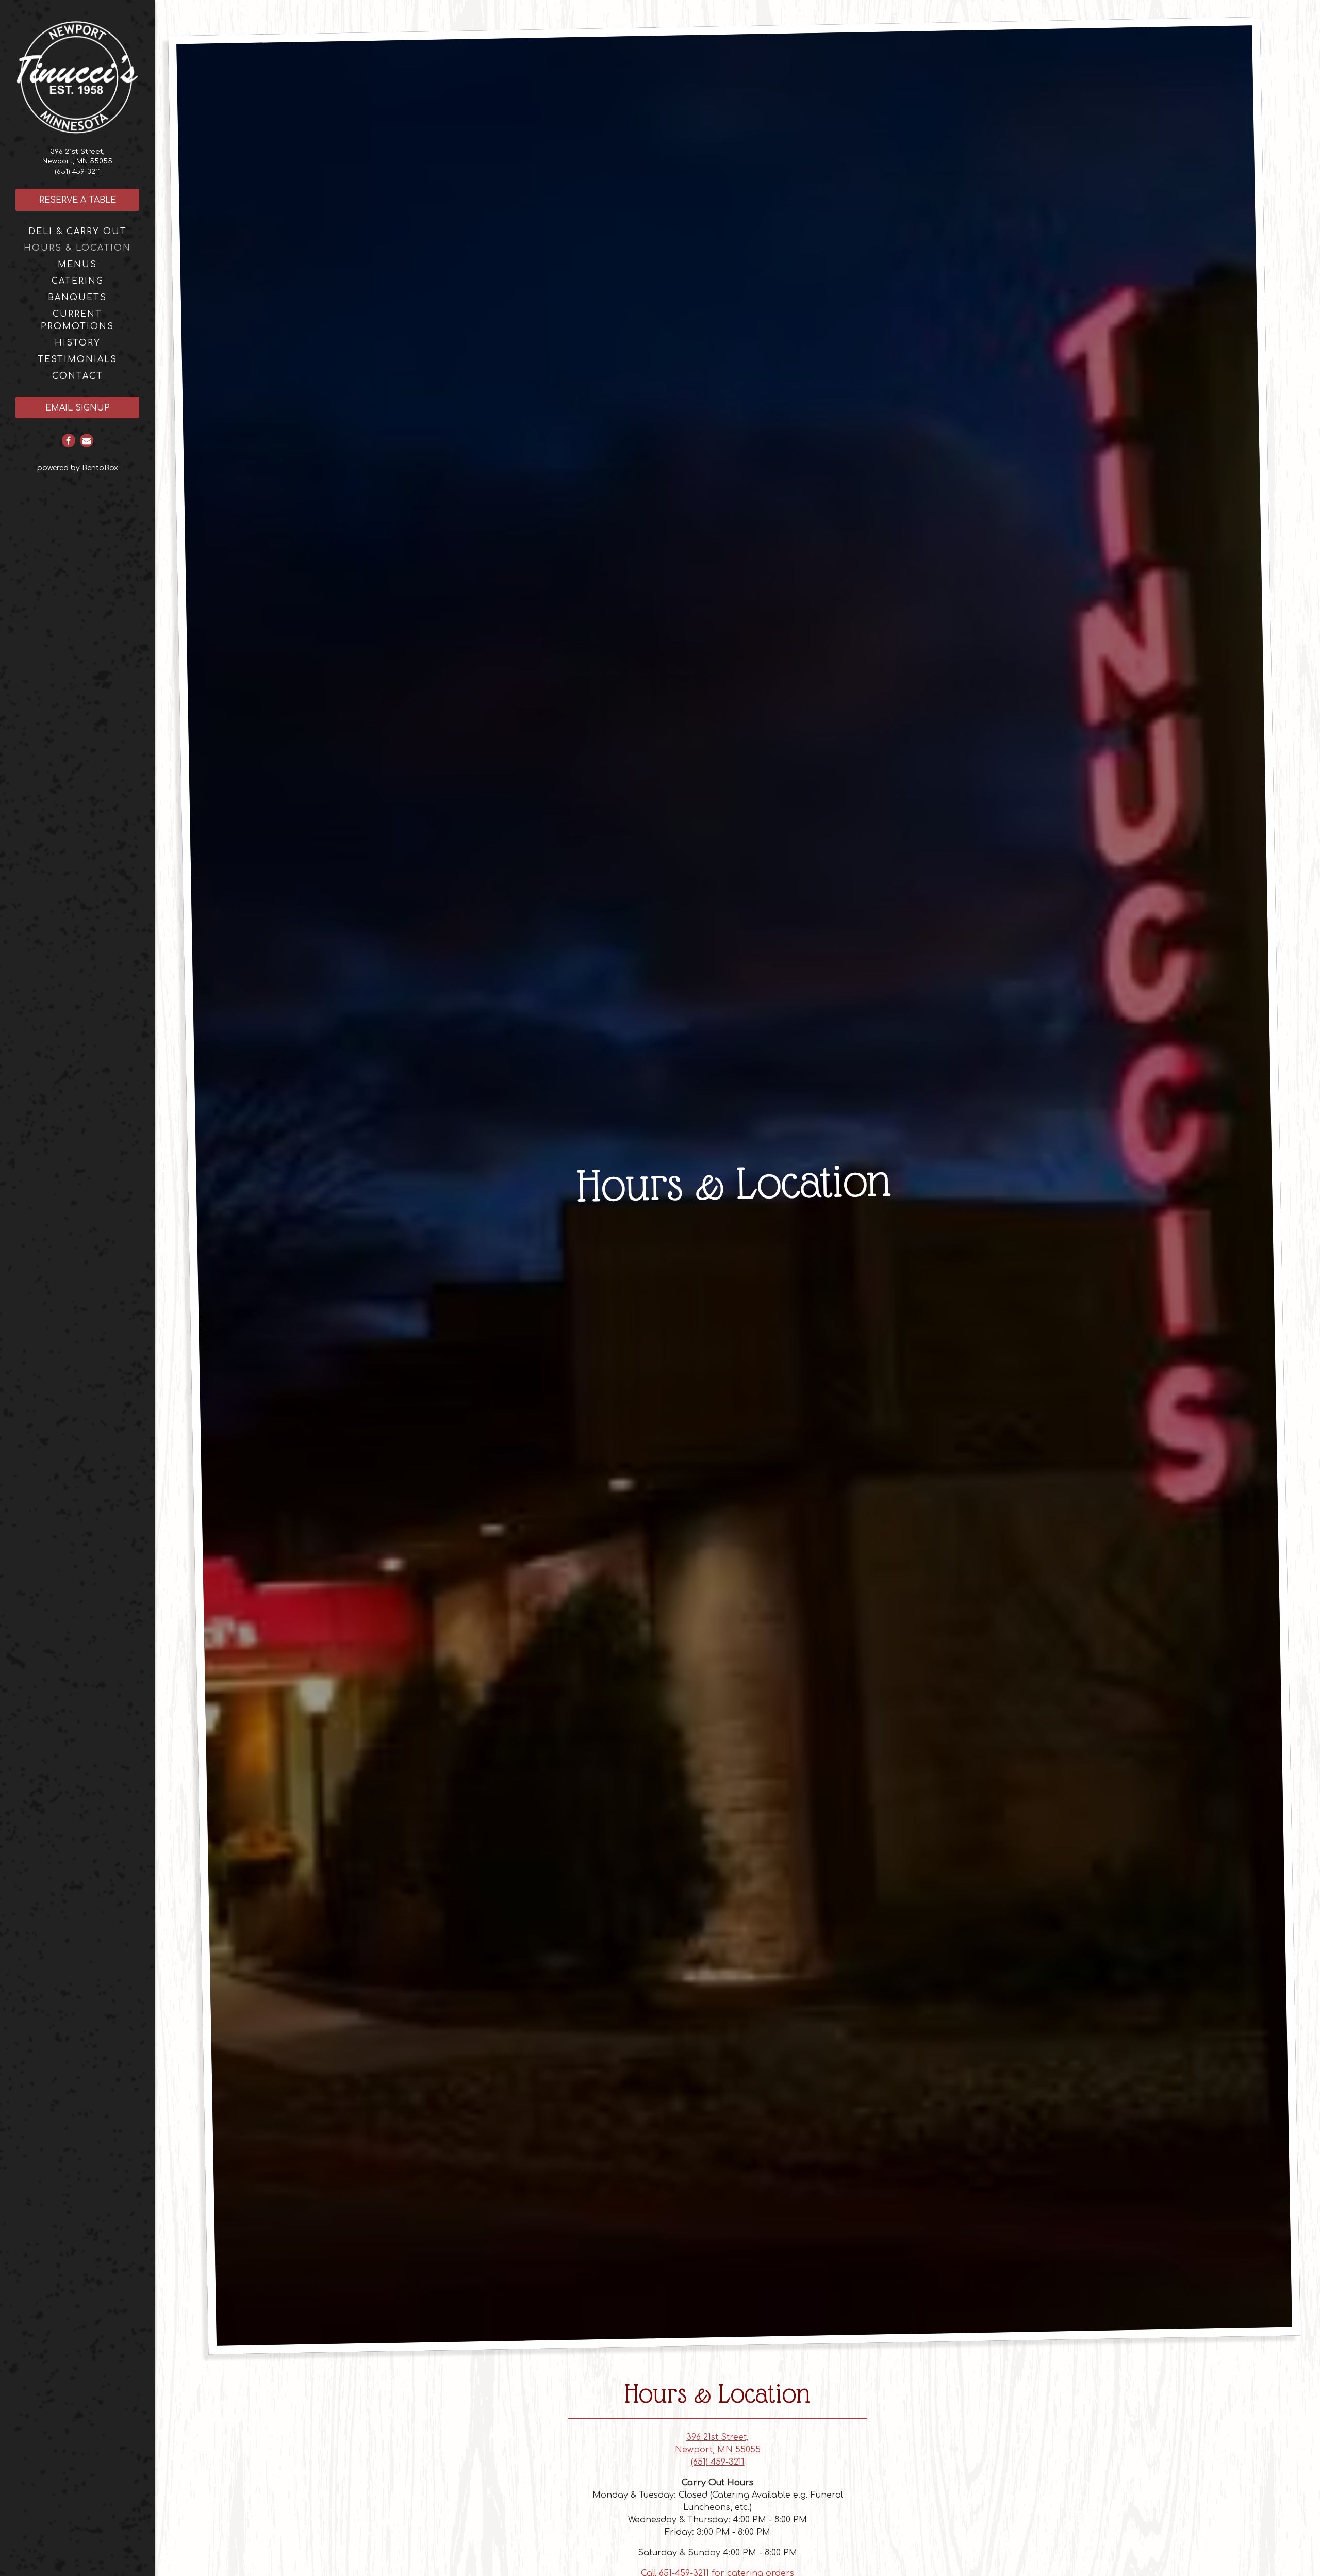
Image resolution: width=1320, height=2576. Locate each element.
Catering (78, 281)
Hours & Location (77, 248)
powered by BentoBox (96, 468)
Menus (77, 265)
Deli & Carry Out (78, 232)
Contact (78, 376)
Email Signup (92, 408)
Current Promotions (77, 320)
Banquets (77, 298)
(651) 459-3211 (78, 172)
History (78, 343)
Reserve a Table (78, 200)
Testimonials (77, 359)
